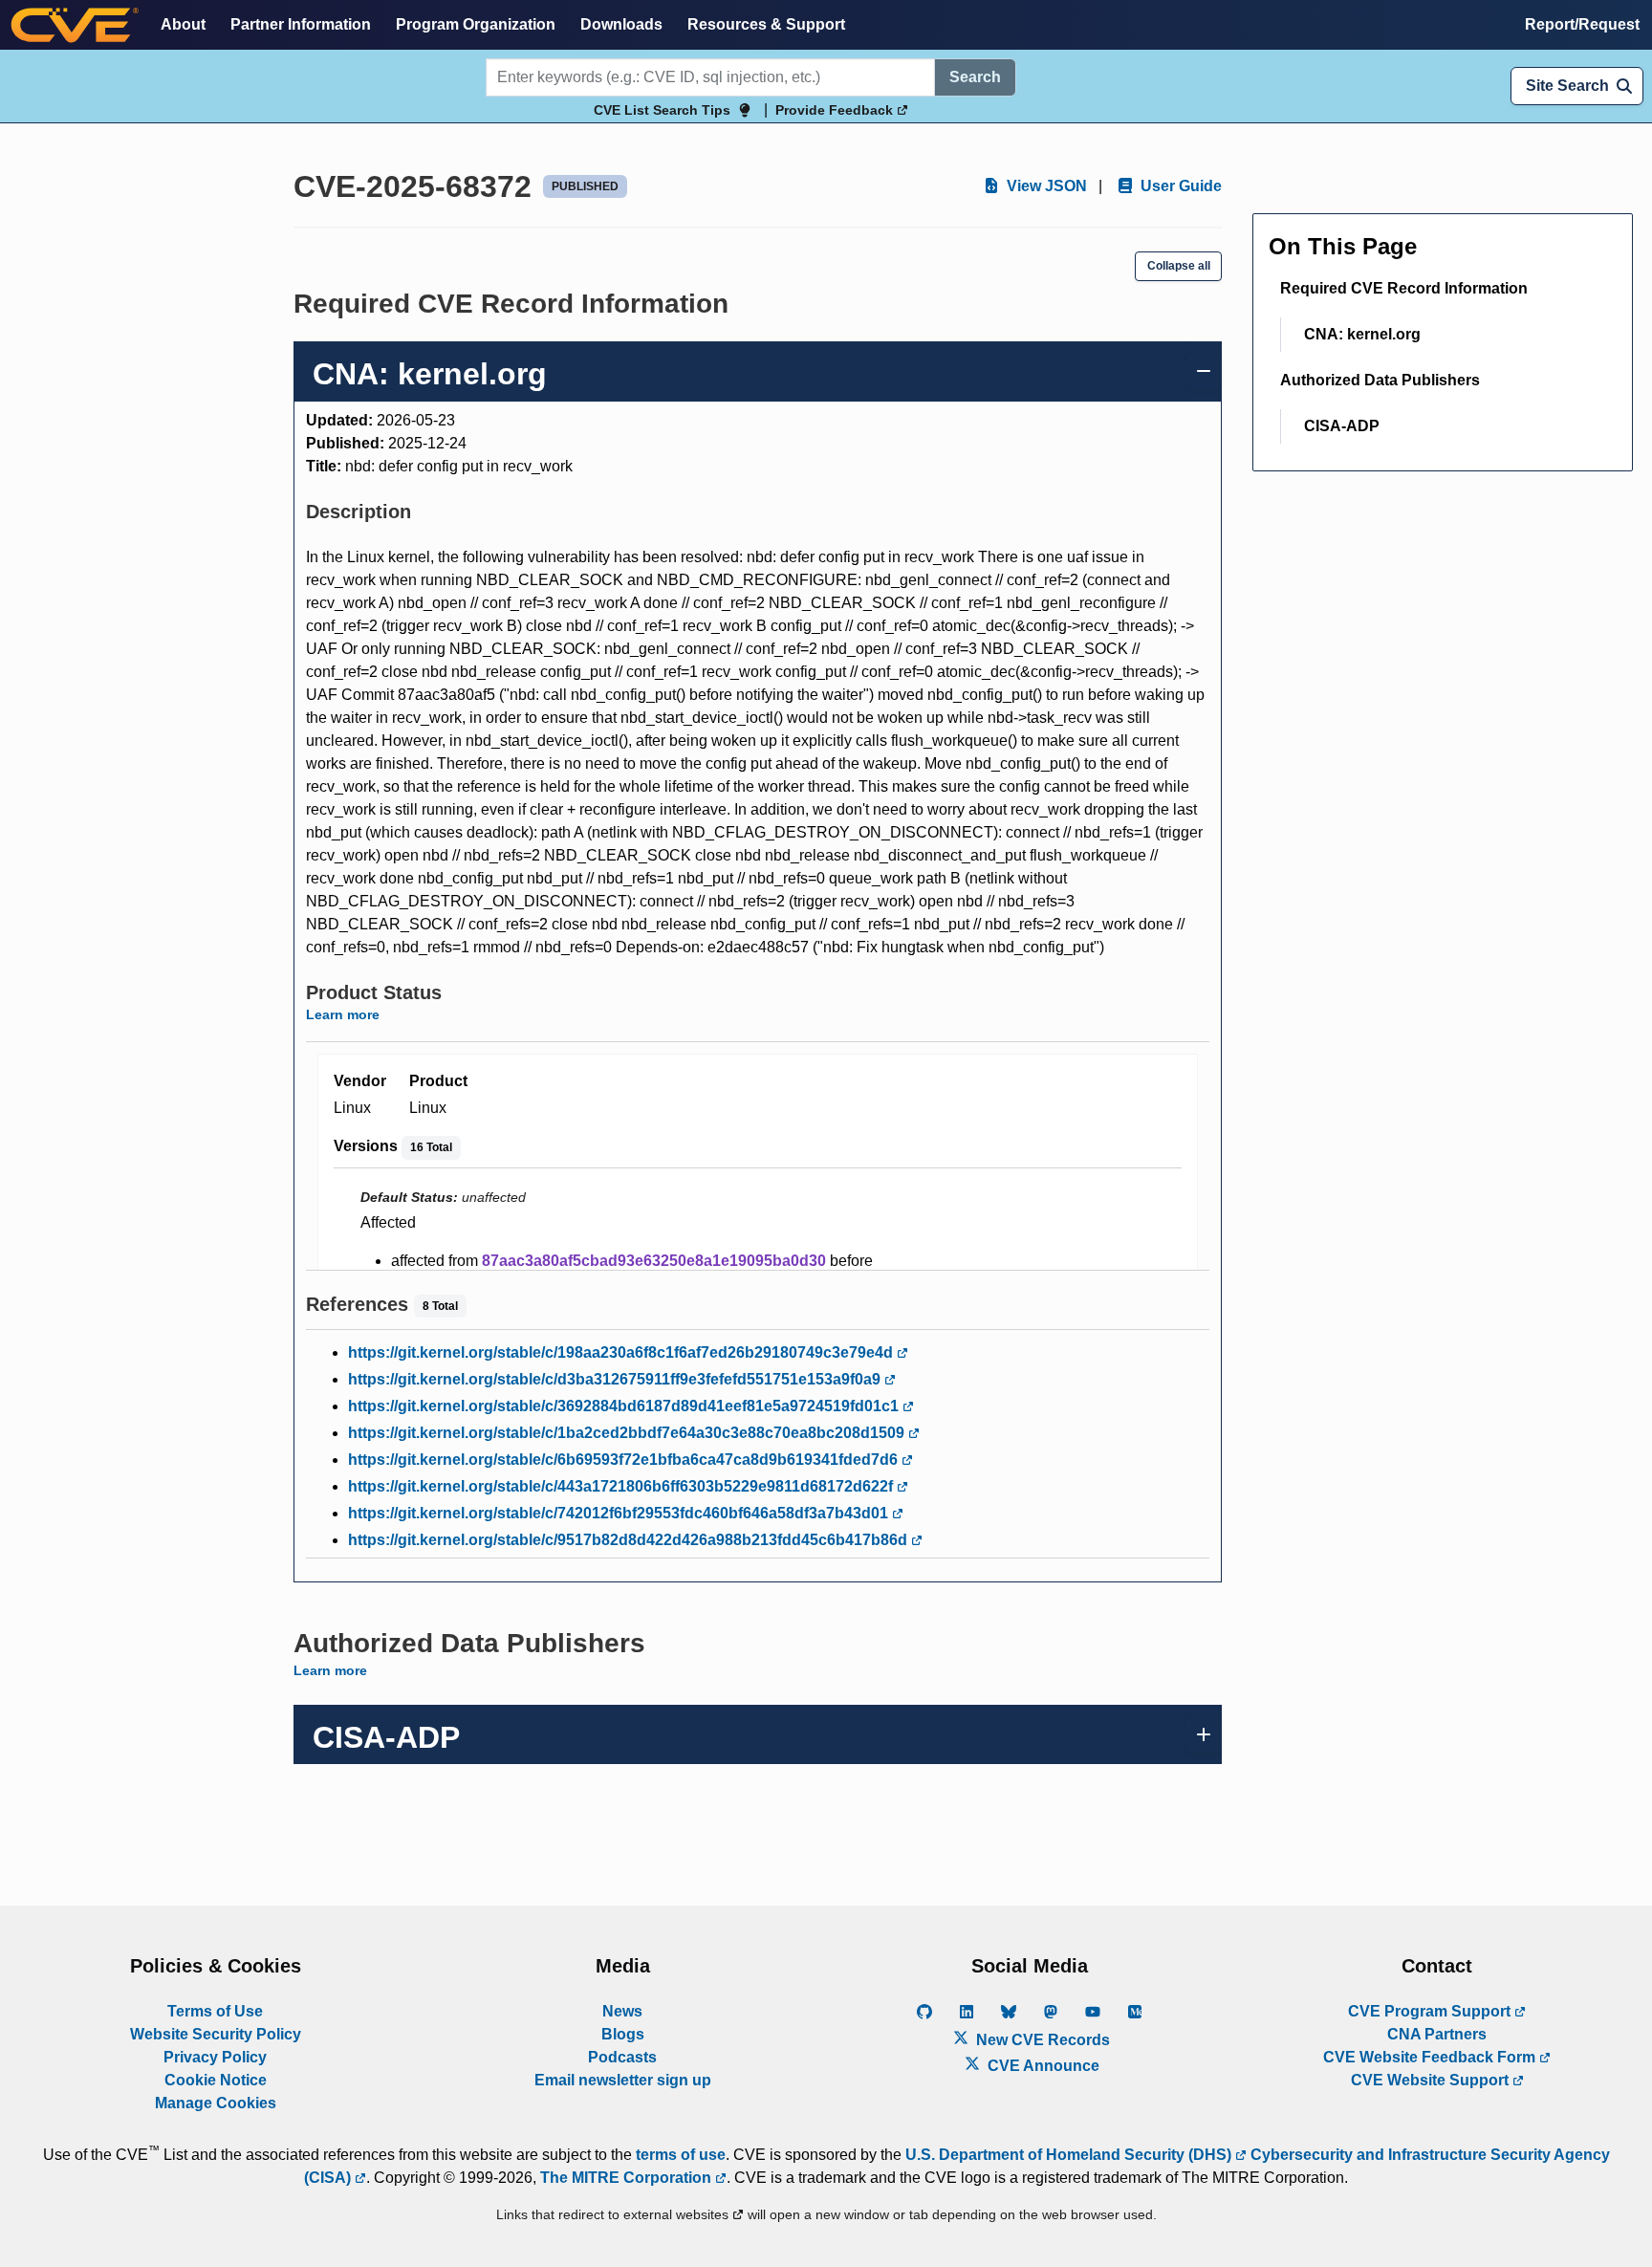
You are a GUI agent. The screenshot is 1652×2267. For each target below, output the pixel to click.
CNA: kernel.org (1362, 334)
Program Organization (476, 24)
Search (975, 77)
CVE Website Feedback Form (1431, 2057)
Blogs (623, 2034)
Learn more (343, 1014)
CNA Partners (1437, 2034)
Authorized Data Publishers (1380, 380)
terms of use (681, 2155)
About (183, 24)
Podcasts (622, 2057)
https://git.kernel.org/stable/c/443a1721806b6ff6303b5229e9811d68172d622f (622, 1486)
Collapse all (1179, 266)
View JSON (1045, 186)
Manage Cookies (216, 2103)
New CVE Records (1041, 2040)
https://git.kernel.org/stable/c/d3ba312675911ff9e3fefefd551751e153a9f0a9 (616, 1379)
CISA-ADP (1342, 426)
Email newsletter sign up (623, 2080)
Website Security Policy (216, 2034)
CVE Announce (1042, 2066)
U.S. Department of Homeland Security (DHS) (1070, 2155)
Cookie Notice (216, 2080)
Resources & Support (766, 24)
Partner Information (301, 24)
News (622, 2011)
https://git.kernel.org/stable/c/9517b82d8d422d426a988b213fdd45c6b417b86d (630, 1540)
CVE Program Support (1431, 2011)
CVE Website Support (1432, 2080)
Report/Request (1582, 24)
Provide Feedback (836, 110)
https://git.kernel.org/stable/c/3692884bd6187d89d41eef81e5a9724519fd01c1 (625, 1406)
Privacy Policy (215, 2057)
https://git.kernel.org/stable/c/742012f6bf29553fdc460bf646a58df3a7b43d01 (620, 1513)
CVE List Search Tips (662, 110)
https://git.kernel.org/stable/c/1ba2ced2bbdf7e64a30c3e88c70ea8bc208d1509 (628, 1433)
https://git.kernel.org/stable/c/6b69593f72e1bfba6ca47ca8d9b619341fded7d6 (625, 1460)
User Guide (1179, 186)
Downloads (621, 24)
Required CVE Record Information (1404, 288)
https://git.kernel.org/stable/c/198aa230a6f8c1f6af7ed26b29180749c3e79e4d (622, 1352)
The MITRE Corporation (628, 2178)
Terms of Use (215, 2011)
